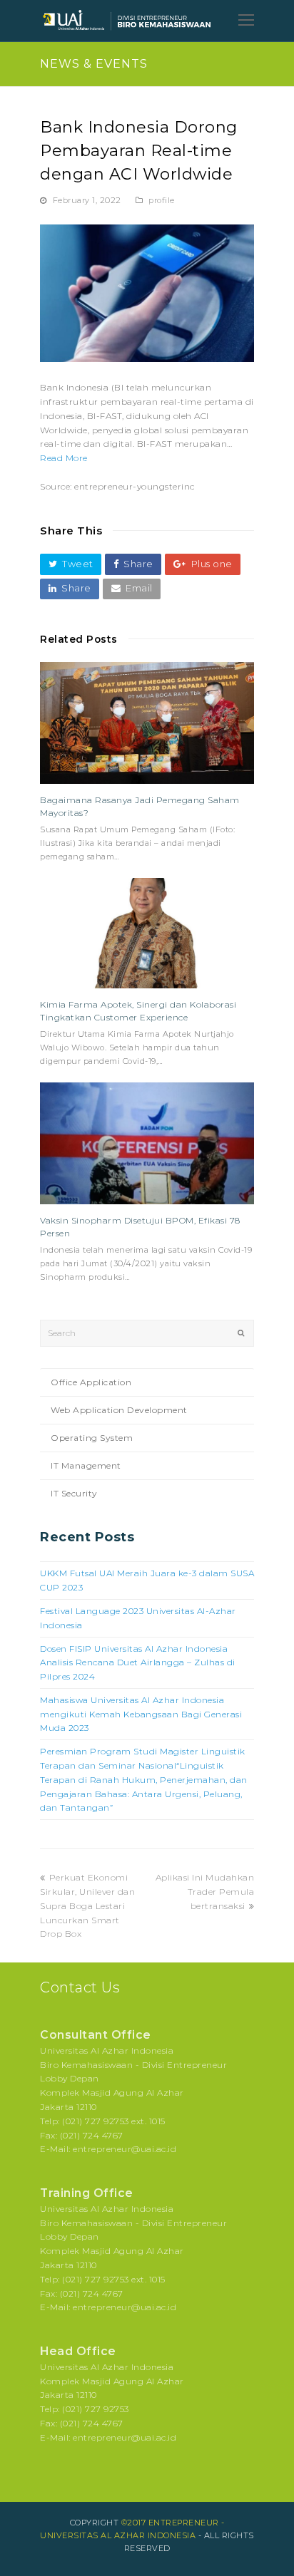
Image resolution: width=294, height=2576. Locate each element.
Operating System (92, 1438)
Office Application (91, 1382)
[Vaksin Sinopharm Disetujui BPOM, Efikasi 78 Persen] (147, 1143)
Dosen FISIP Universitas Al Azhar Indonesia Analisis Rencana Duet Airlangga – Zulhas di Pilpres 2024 (138, 1663)
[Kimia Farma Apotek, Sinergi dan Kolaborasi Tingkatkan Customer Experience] (147, 933)
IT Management (86, 1465)
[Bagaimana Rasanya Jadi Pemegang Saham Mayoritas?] (147, 723)
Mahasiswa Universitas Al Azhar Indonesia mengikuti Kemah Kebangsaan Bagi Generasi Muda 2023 (141, 1714)
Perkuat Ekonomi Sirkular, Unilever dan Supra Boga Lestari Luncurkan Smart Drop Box (87, 1905)
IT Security (74, 1493)
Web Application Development (119, 1410)
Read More (64, 458)
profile (162, 200)
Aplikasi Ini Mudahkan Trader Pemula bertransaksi (205, 1892)
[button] (71, 564)
